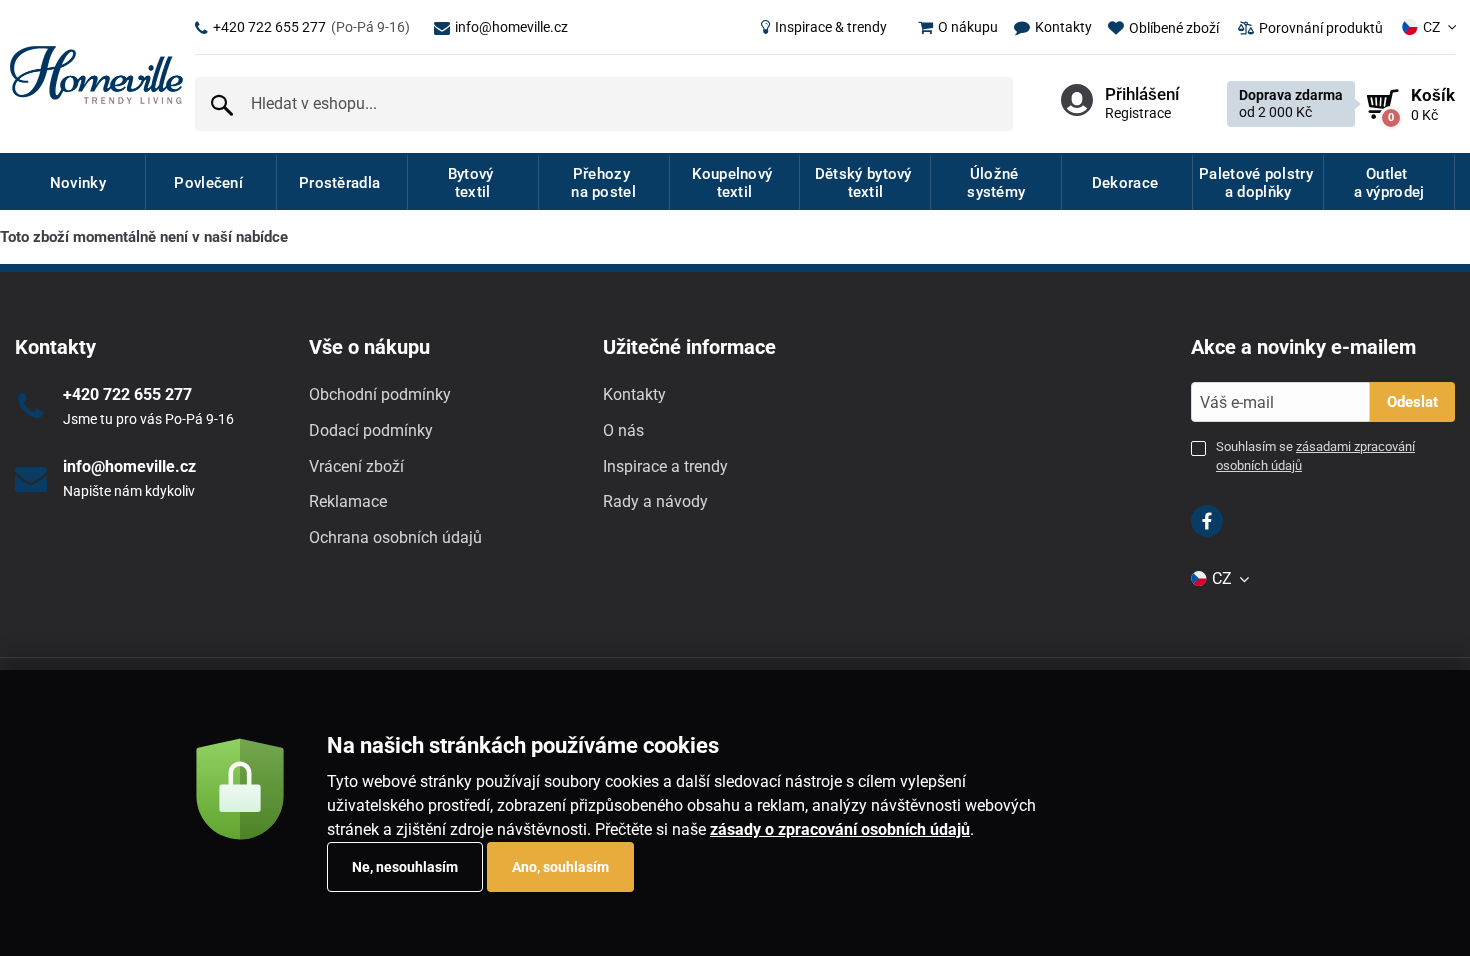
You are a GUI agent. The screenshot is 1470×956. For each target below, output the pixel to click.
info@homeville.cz (511, 27)
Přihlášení (1142, 94)
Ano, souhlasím (560, 867)
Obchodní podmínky (380, 394)
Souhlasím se (1315, 455)
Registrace (1138, 113)
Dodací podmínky (371, 430)
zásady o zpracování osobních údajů (840, 829)
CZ (1431, 27)
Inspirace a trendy (665, 466)
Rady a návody (655, 501)
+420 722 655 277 (311, 27)
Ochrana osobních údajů (395, 537)
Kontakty (634, 394)
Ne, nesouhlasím (405, 867)
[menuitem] (824, 27)
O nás (623, 430)
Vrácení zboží (356, 466)
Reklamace (348, 501)
